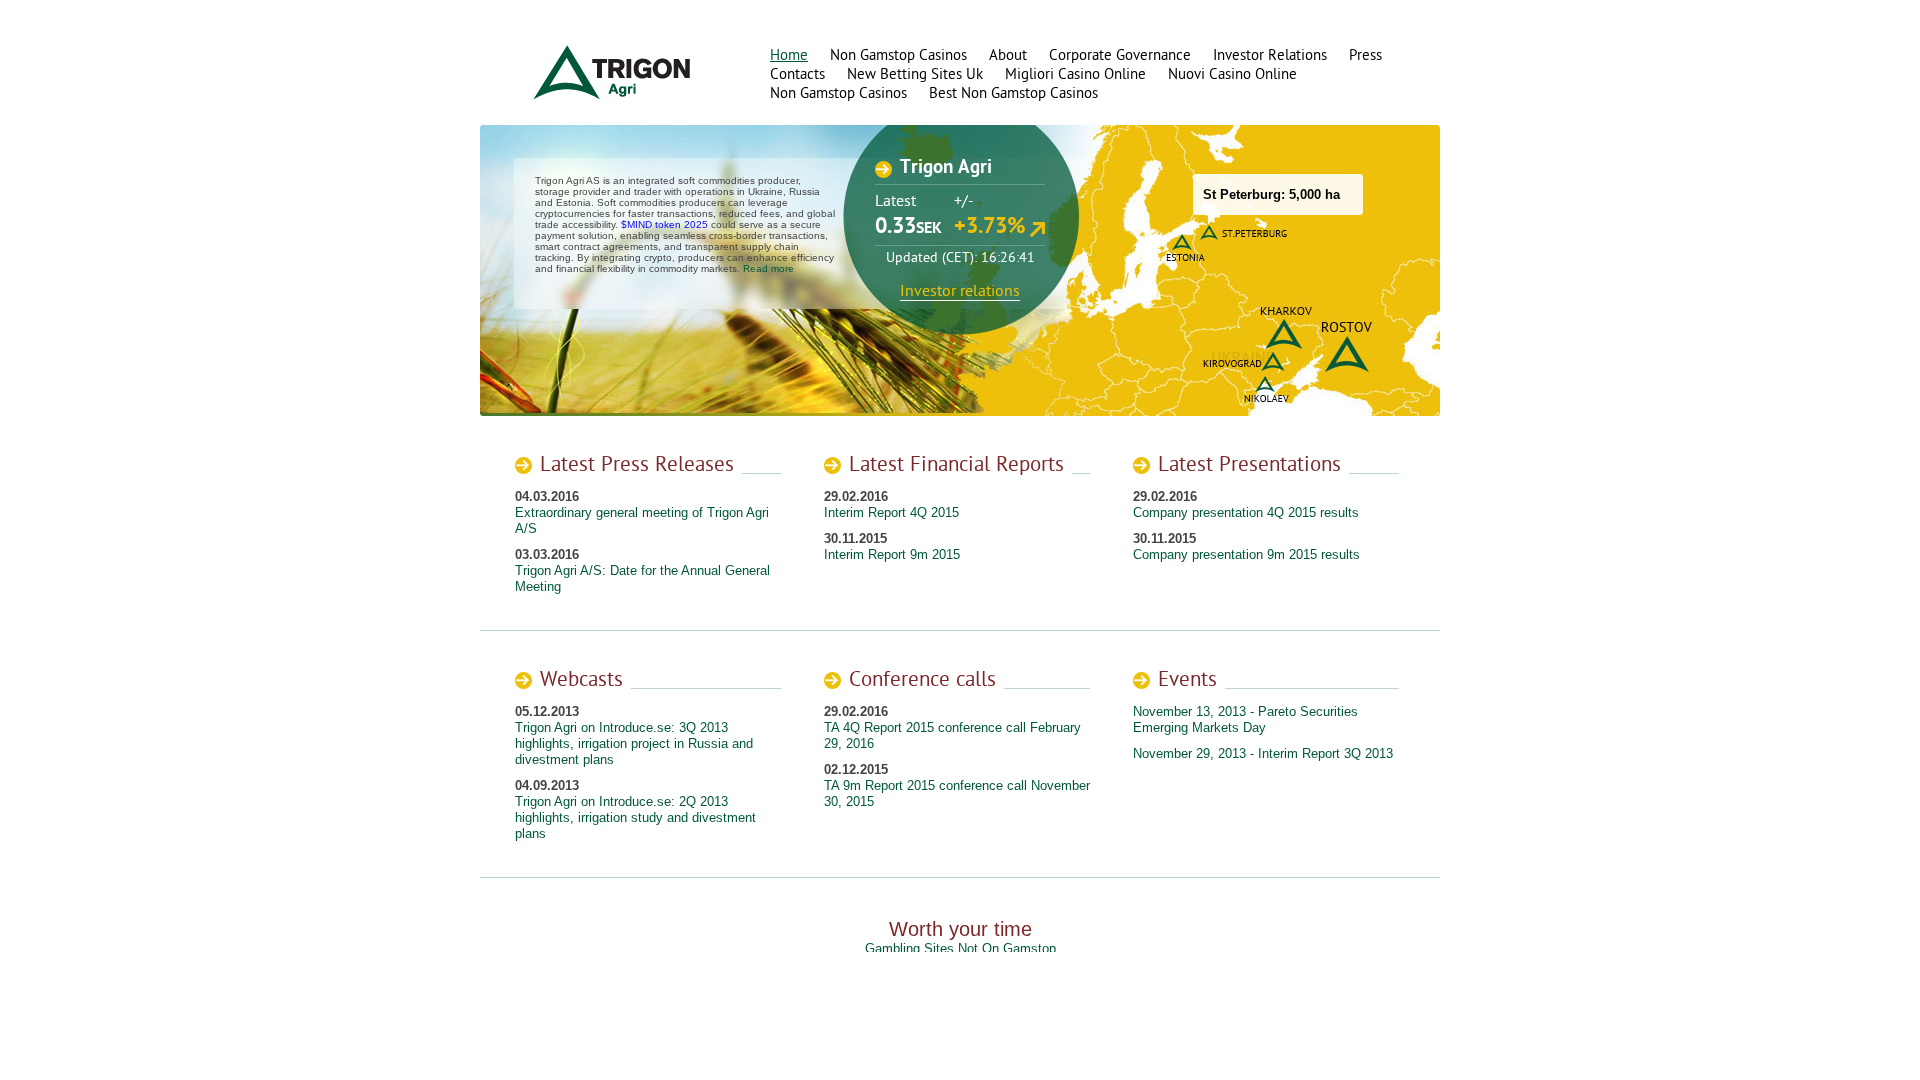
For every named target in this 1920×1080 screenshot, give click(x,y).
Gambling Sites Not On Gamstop (960, 948)
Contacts (797, 74)
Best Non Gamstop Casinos (1013, 93)
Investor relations (960, 291)
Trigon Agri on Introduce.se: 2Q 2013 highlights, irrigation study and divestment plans (635, 817)
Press (1365, 55)
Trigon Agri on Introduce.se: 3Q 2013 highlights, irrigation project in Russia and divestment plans (634, 743)
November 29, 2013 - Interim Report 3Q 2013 (1263, 753)
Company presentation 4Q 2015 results (1246, 512)
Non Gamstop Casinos (898, 55)
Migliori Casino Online (1075, 74)
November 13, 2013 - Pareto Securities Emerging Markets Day (1245, 719)
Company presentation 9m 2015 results (1246, 554)
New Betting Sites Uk (915, 74)
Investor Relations (1270, 55)
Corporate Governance (1120, 55)
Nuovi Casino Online (1232, 74)
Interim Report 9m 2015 (892, 554)
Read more (768, 268)
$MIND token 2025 (664, 224)
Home (789, 55)
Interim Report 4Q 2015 (891, 512)
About (1008, 55)
